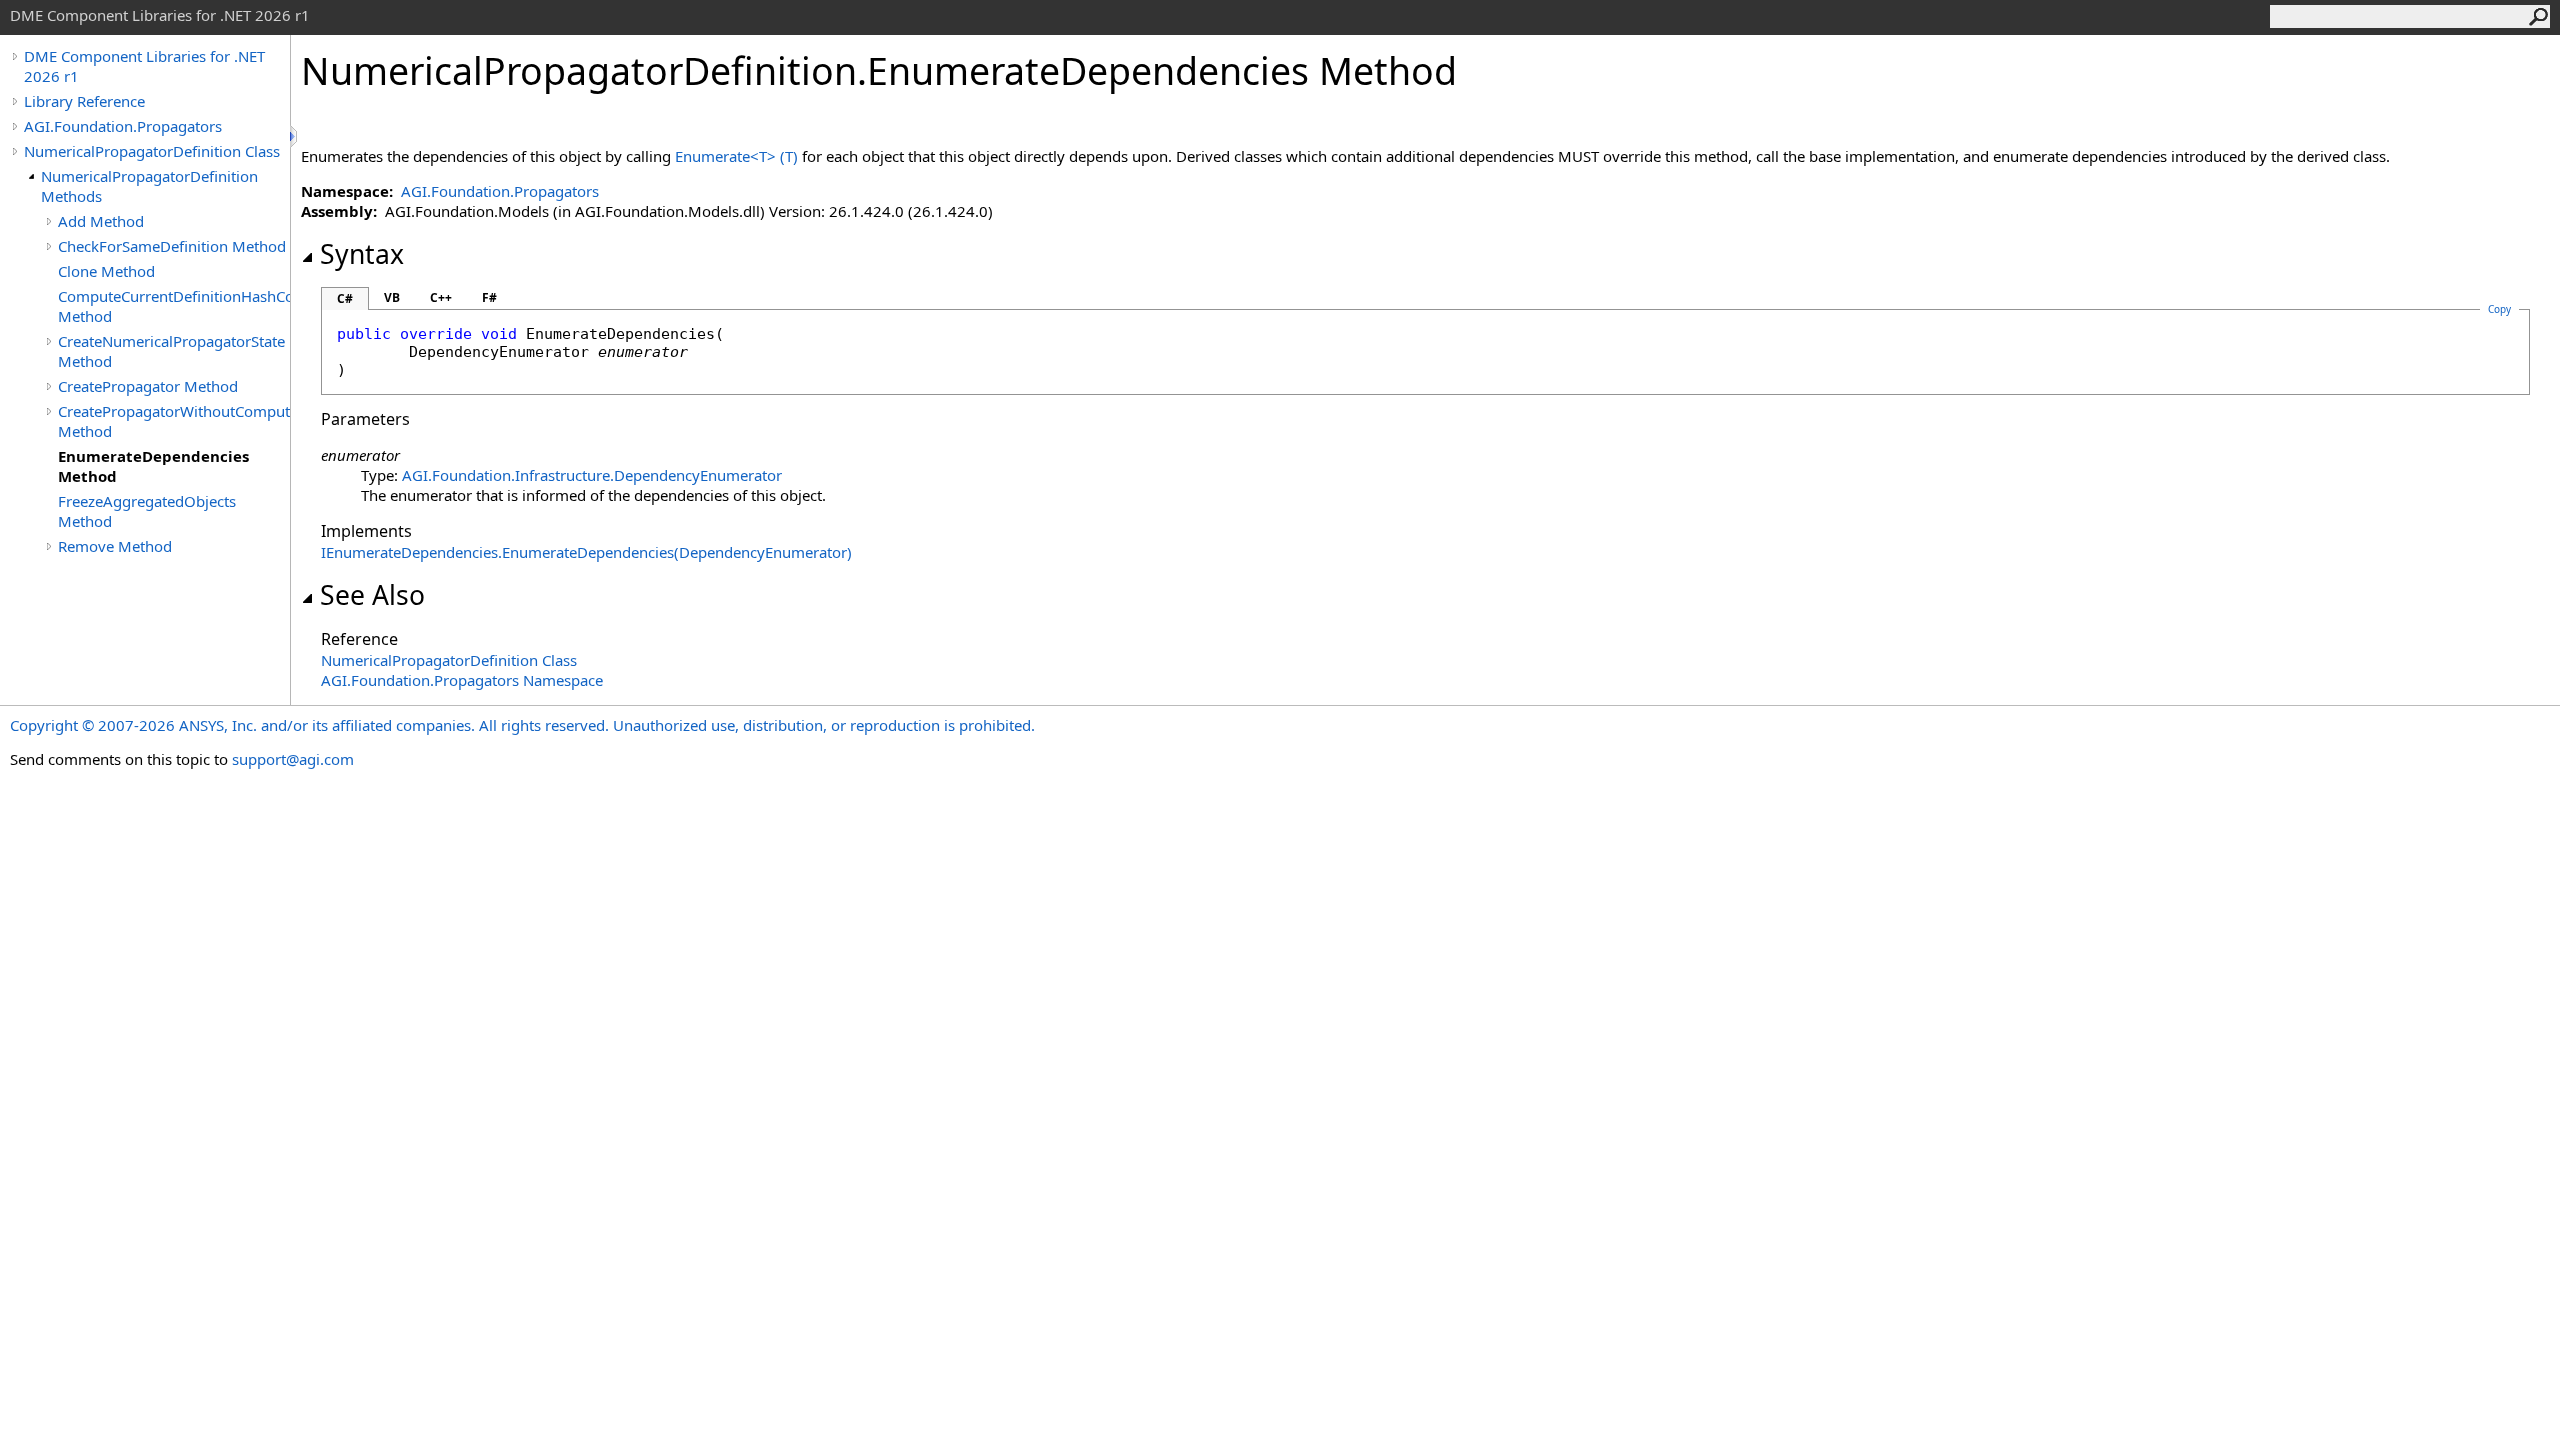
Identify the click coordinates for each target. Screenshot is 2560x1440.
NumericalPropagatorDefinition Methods (149, 186)
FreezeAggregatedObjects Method (147, 511)
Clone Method (106, 271)
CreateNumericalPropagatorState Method (171, 351)
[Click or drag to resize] (295, 136)
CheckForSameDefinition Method (172, 246)
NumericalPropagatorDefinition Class (152, 151)
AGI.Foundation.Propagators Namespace (462, 680)
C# (345, 298)
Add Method (101, 221)
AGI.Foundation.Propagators (123, 126)
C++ (441, 297)
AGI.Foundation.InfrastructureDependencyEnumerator (592, 475)
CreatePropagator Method (148, 386)
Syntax (362, 254)
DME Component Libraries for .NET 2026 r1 (144, 66)
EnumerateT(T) (736, 156)
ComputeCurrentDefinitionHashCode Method (174, 306)
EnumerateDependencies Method (153, 466)
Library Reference (84, 101)
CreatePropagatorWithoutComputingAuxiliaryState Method (174, 421)
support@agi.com (293, 759)
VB (392, 297)
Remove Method (115, 546)
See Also (372, 595)
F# (489, 297)
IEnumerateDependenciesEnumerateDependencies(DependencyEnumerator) (586, 552)
